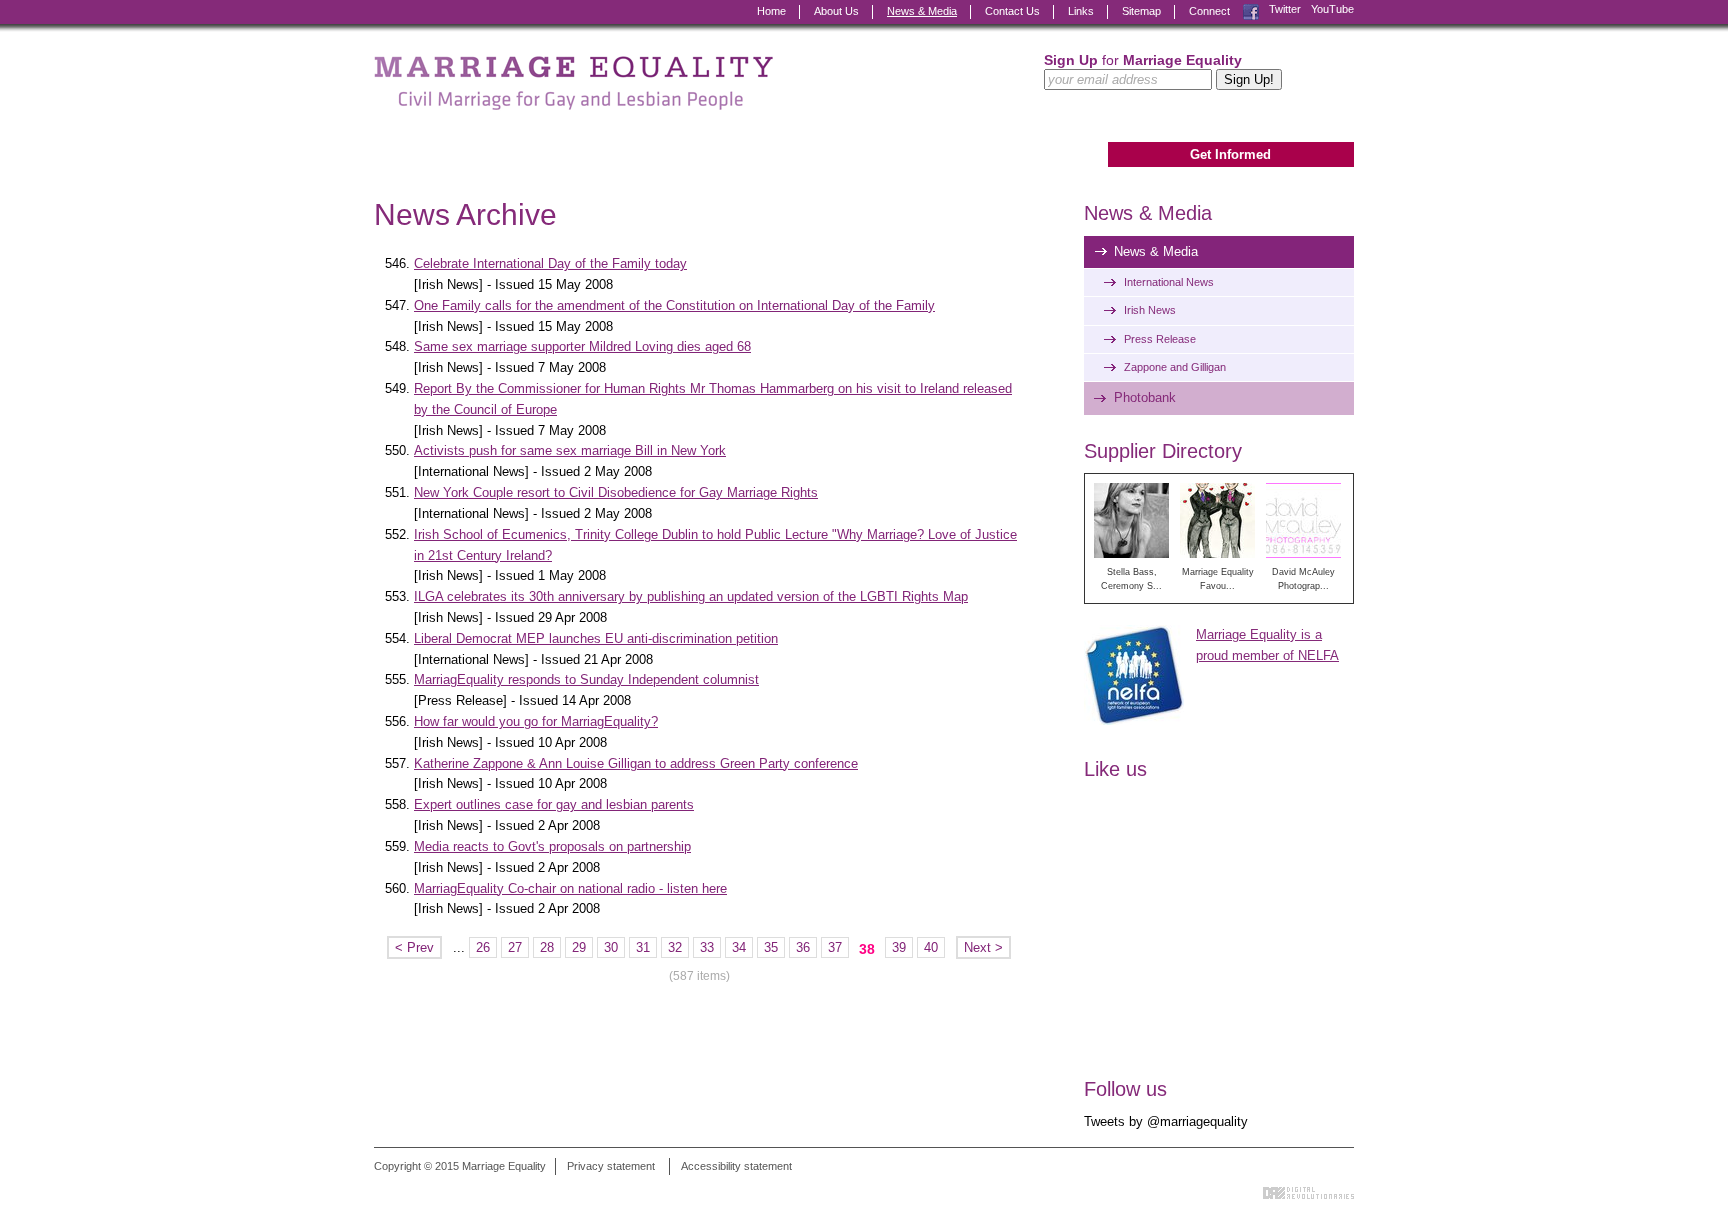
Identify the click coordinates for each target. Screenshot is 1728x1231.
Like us (1115, 769)
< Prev (414, 947)
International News (1169, 282)
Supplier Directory (1163, 451)
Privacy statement (611, 1166)
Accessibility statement (736, 1166)
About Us (836, 11)
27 (515, 947)
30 (611, 947)
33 (707, 947)
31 (643, 947)
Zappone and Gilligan (1175, 367)
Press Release (1160, 339)
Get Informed (1230, 154)
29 (579, 947)
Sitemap (1141, 11)
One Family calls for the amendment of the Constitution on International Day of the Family (674, 305)
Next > (983, 947)
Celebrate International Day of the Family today (550, 263)
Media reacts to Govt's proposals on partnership (552, 846)
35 (771, 947)
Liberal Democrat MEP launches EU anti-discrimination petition (596, 638)
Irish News (1150, 310)
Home (771, 11)
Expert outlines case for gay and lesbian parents (554, 804)
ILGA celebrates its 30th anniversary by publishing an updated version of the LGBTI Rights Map (691, 596)
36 (803, 947)
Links (1081, 11)
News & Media (922, 11)
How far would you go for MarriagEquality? (536, 721)
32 (675, 947)
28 (547, 947)
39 (899, 947)
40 (931, 947)
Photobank (1145, 397)
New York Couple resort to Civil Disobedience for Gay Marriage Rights (616, 492)
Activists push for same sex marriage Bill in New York (570, 450)
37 (835, 947)
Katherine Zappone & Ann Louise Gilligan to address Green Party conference (636, 763)
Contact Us (1012, 11)
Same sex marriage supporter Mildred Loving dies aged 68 (582, 346)
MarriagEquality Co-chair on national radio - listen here (570, 888)
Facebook (1251, 9)
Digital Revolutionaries (1308, 1193)
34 (739, 947)
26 (483, 947)
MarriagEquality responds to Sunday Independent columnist (586, 679)
